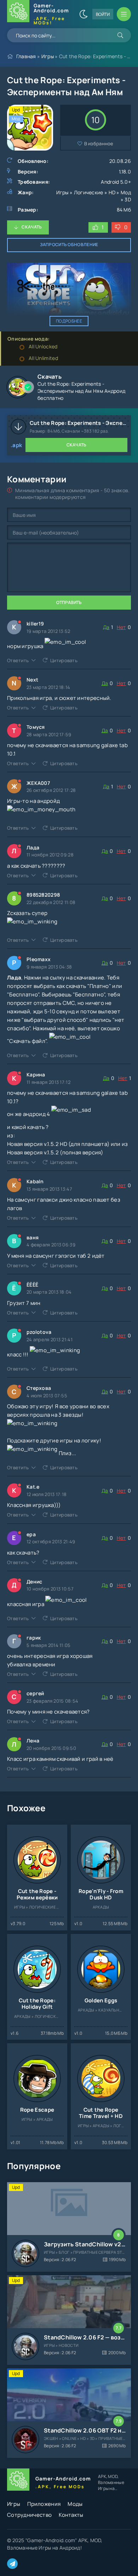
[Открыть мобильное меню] (124, 14)
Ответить (18, 660)
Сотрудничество (29, 2515)
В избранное (99, 144)
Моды (75, 2504)
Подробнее (69, 321)
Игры (48, 56)
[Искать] (120, 35)
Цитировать (64, 660)
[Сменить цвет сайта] (84, 14)
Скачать (32, 227)
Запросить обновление (69, 245)
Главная (26, 56)
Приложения (44, 2504)
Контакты (71, 2515)
